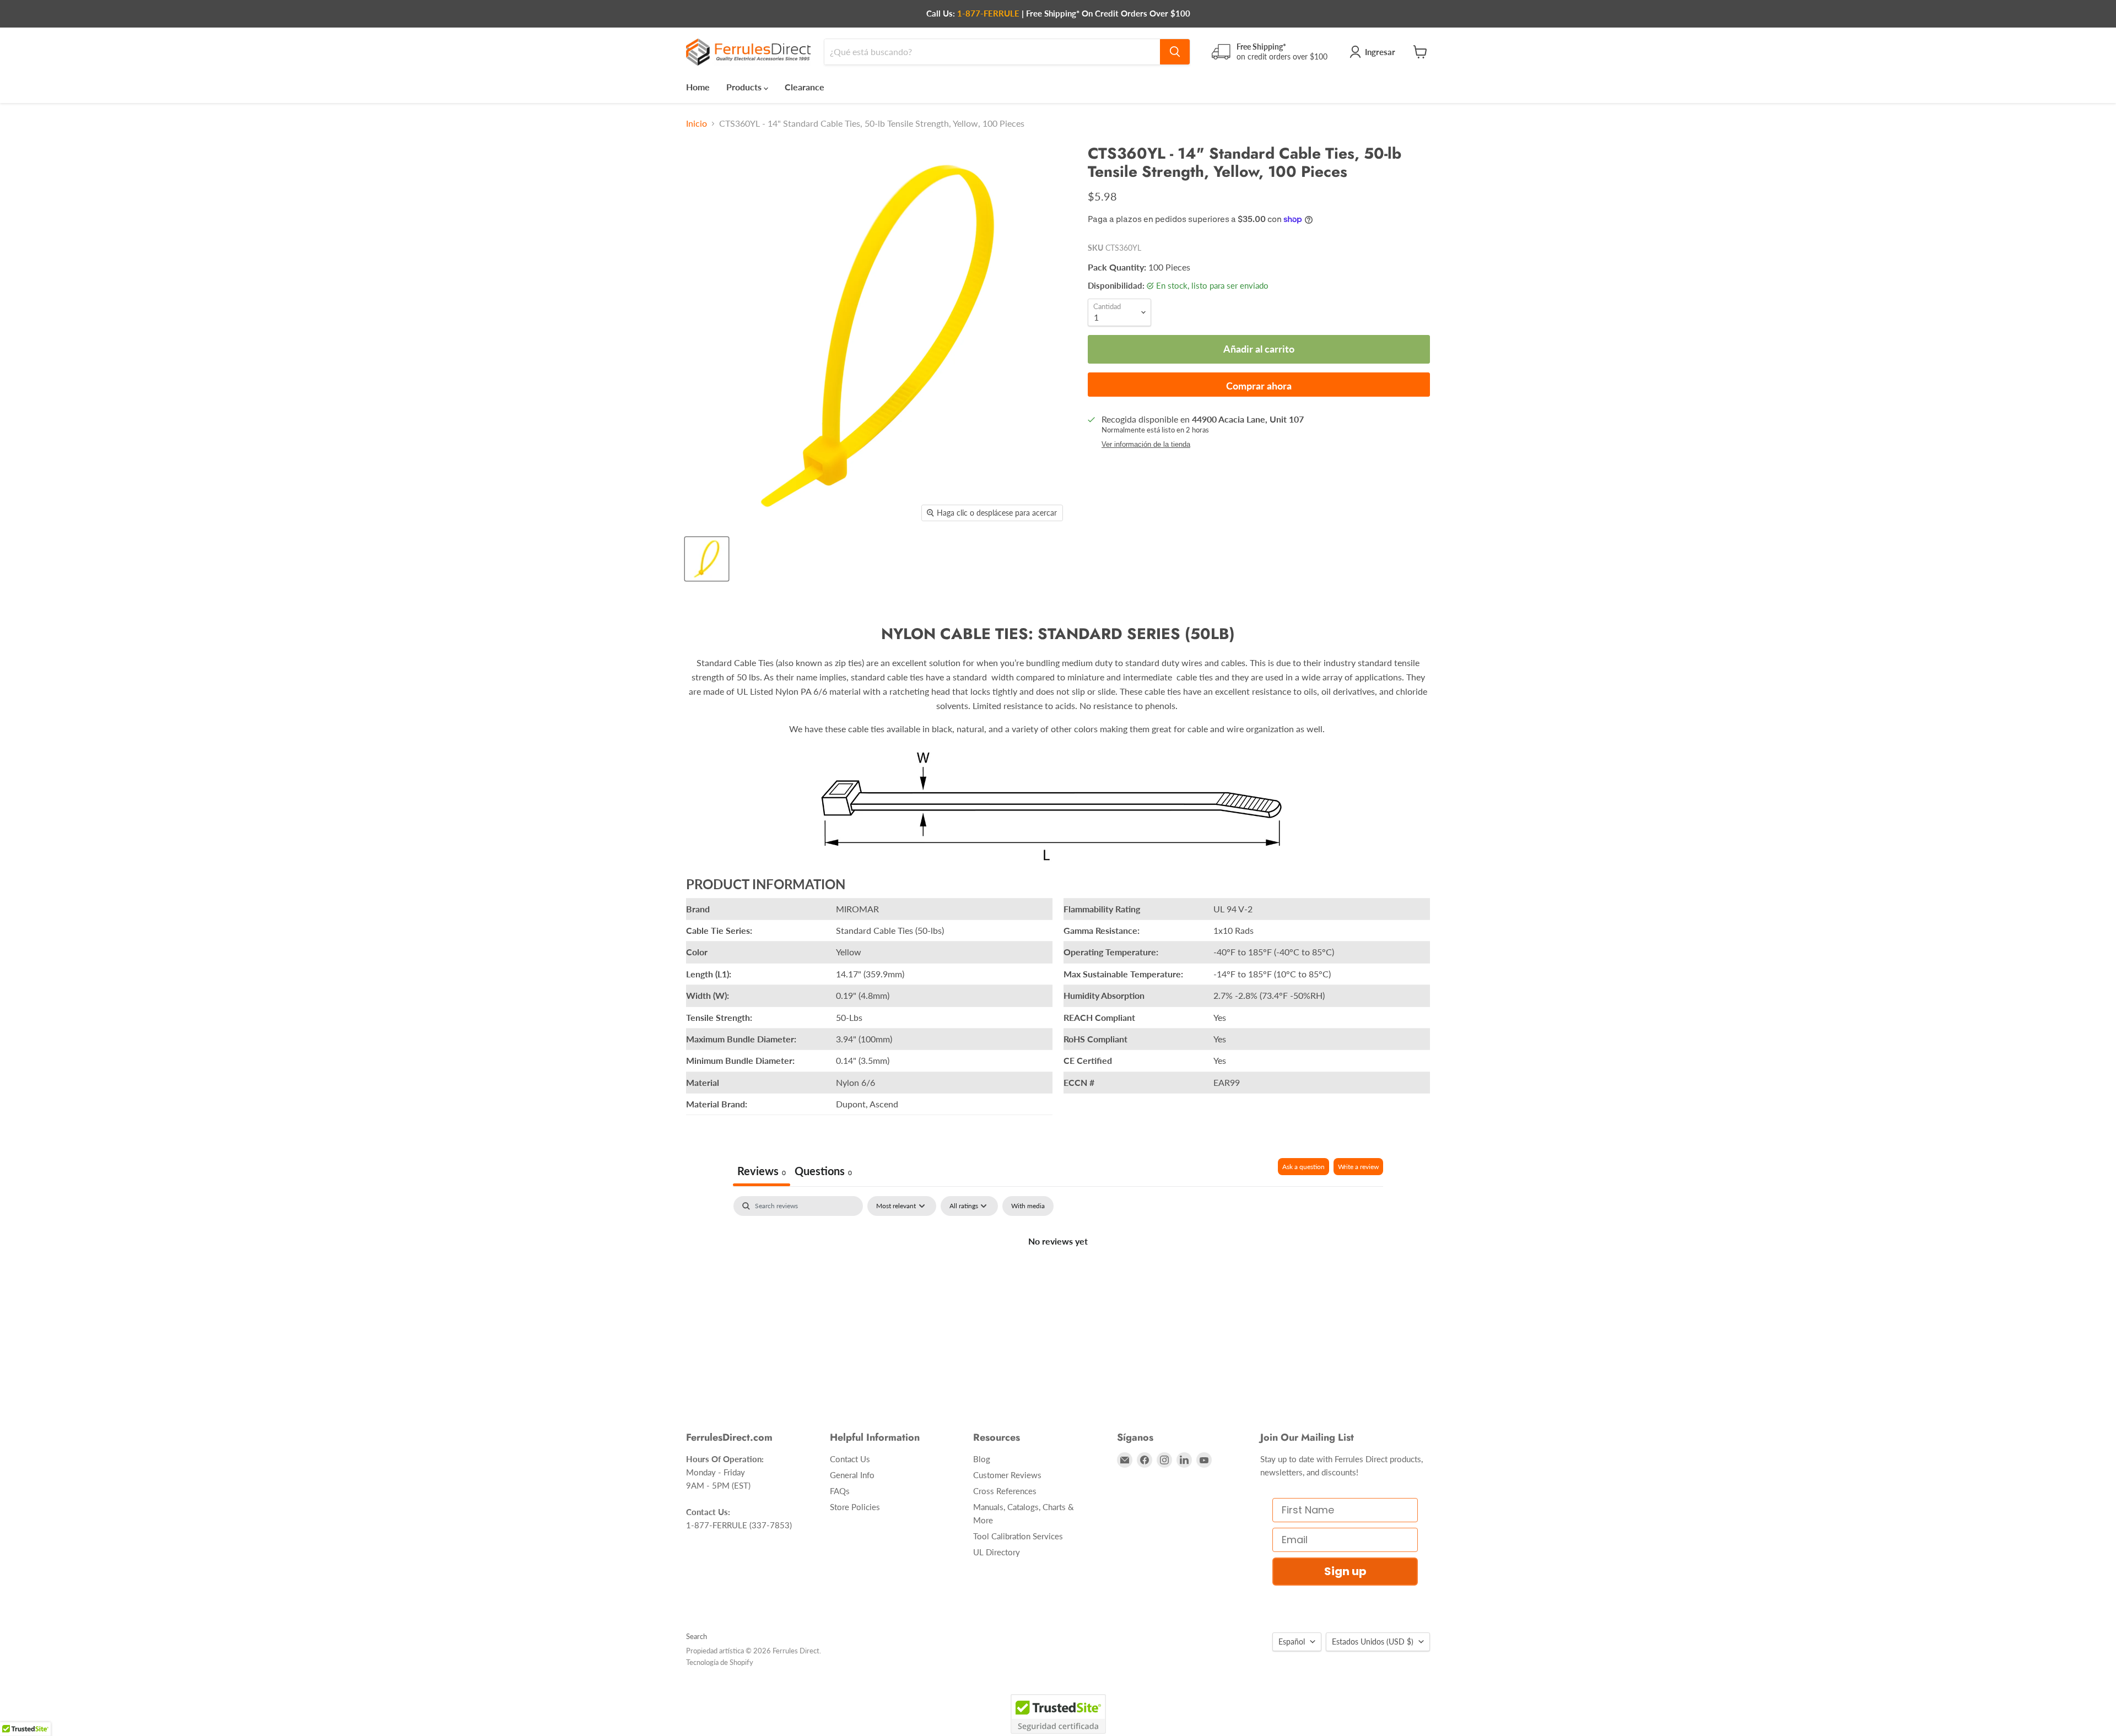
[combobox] (992, 52)
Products (745, 87)
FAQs (840, 1491)
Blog (982, 1459)
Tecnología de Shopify (720, 1662)
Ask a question (1303, 1167)
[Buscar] (1175, 52)
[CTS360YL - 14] (707, 559)
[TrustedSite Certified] (1058, 1714)
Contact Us (850, 1459)
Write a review (1358, 1167)
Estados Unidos (1373, 1642)
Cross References (1005, 1491)
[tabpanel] (1058, 1278)
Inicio (697, 123)
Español (1292, 1642)
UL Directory (997, 1552)
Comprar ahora (1259, 386)
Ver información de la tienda (1146, 445)
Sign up (1345, 1571)
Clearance (805, 87)
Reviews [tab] (762, 1171)
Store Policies (855, 1507)
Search (697, 1636)
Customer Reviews (1007, 1475)
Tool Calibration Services (1018, 1536)
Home (698, 87)
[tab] (823, 1172)
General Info (852, 1475)
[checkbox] (1028, 1206)
